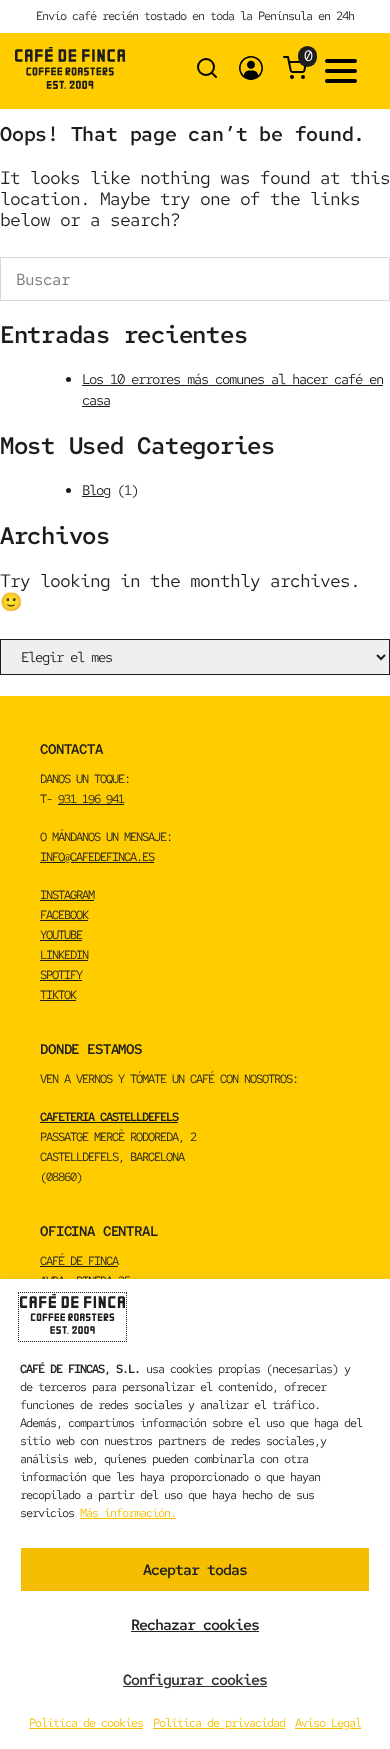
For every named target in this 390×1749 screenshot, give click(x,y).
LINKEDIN (64, 955)
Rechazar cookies (195, 1625)
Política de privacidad (219, 1723)
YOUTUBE (61, 935)
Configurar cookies (195, 1680)
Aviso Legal (328, 1723)
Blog (96, 490)
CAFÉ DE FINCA (79, 1261)
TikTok (58, 995)
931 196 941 (91, 799)
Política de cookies (86, 1723)
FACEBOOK (64, 915)
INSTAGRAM (67, 895)
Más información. (128, 1513)
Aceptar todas (195, 1570)
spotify (61, 975)
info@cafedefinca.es (97, 857)
